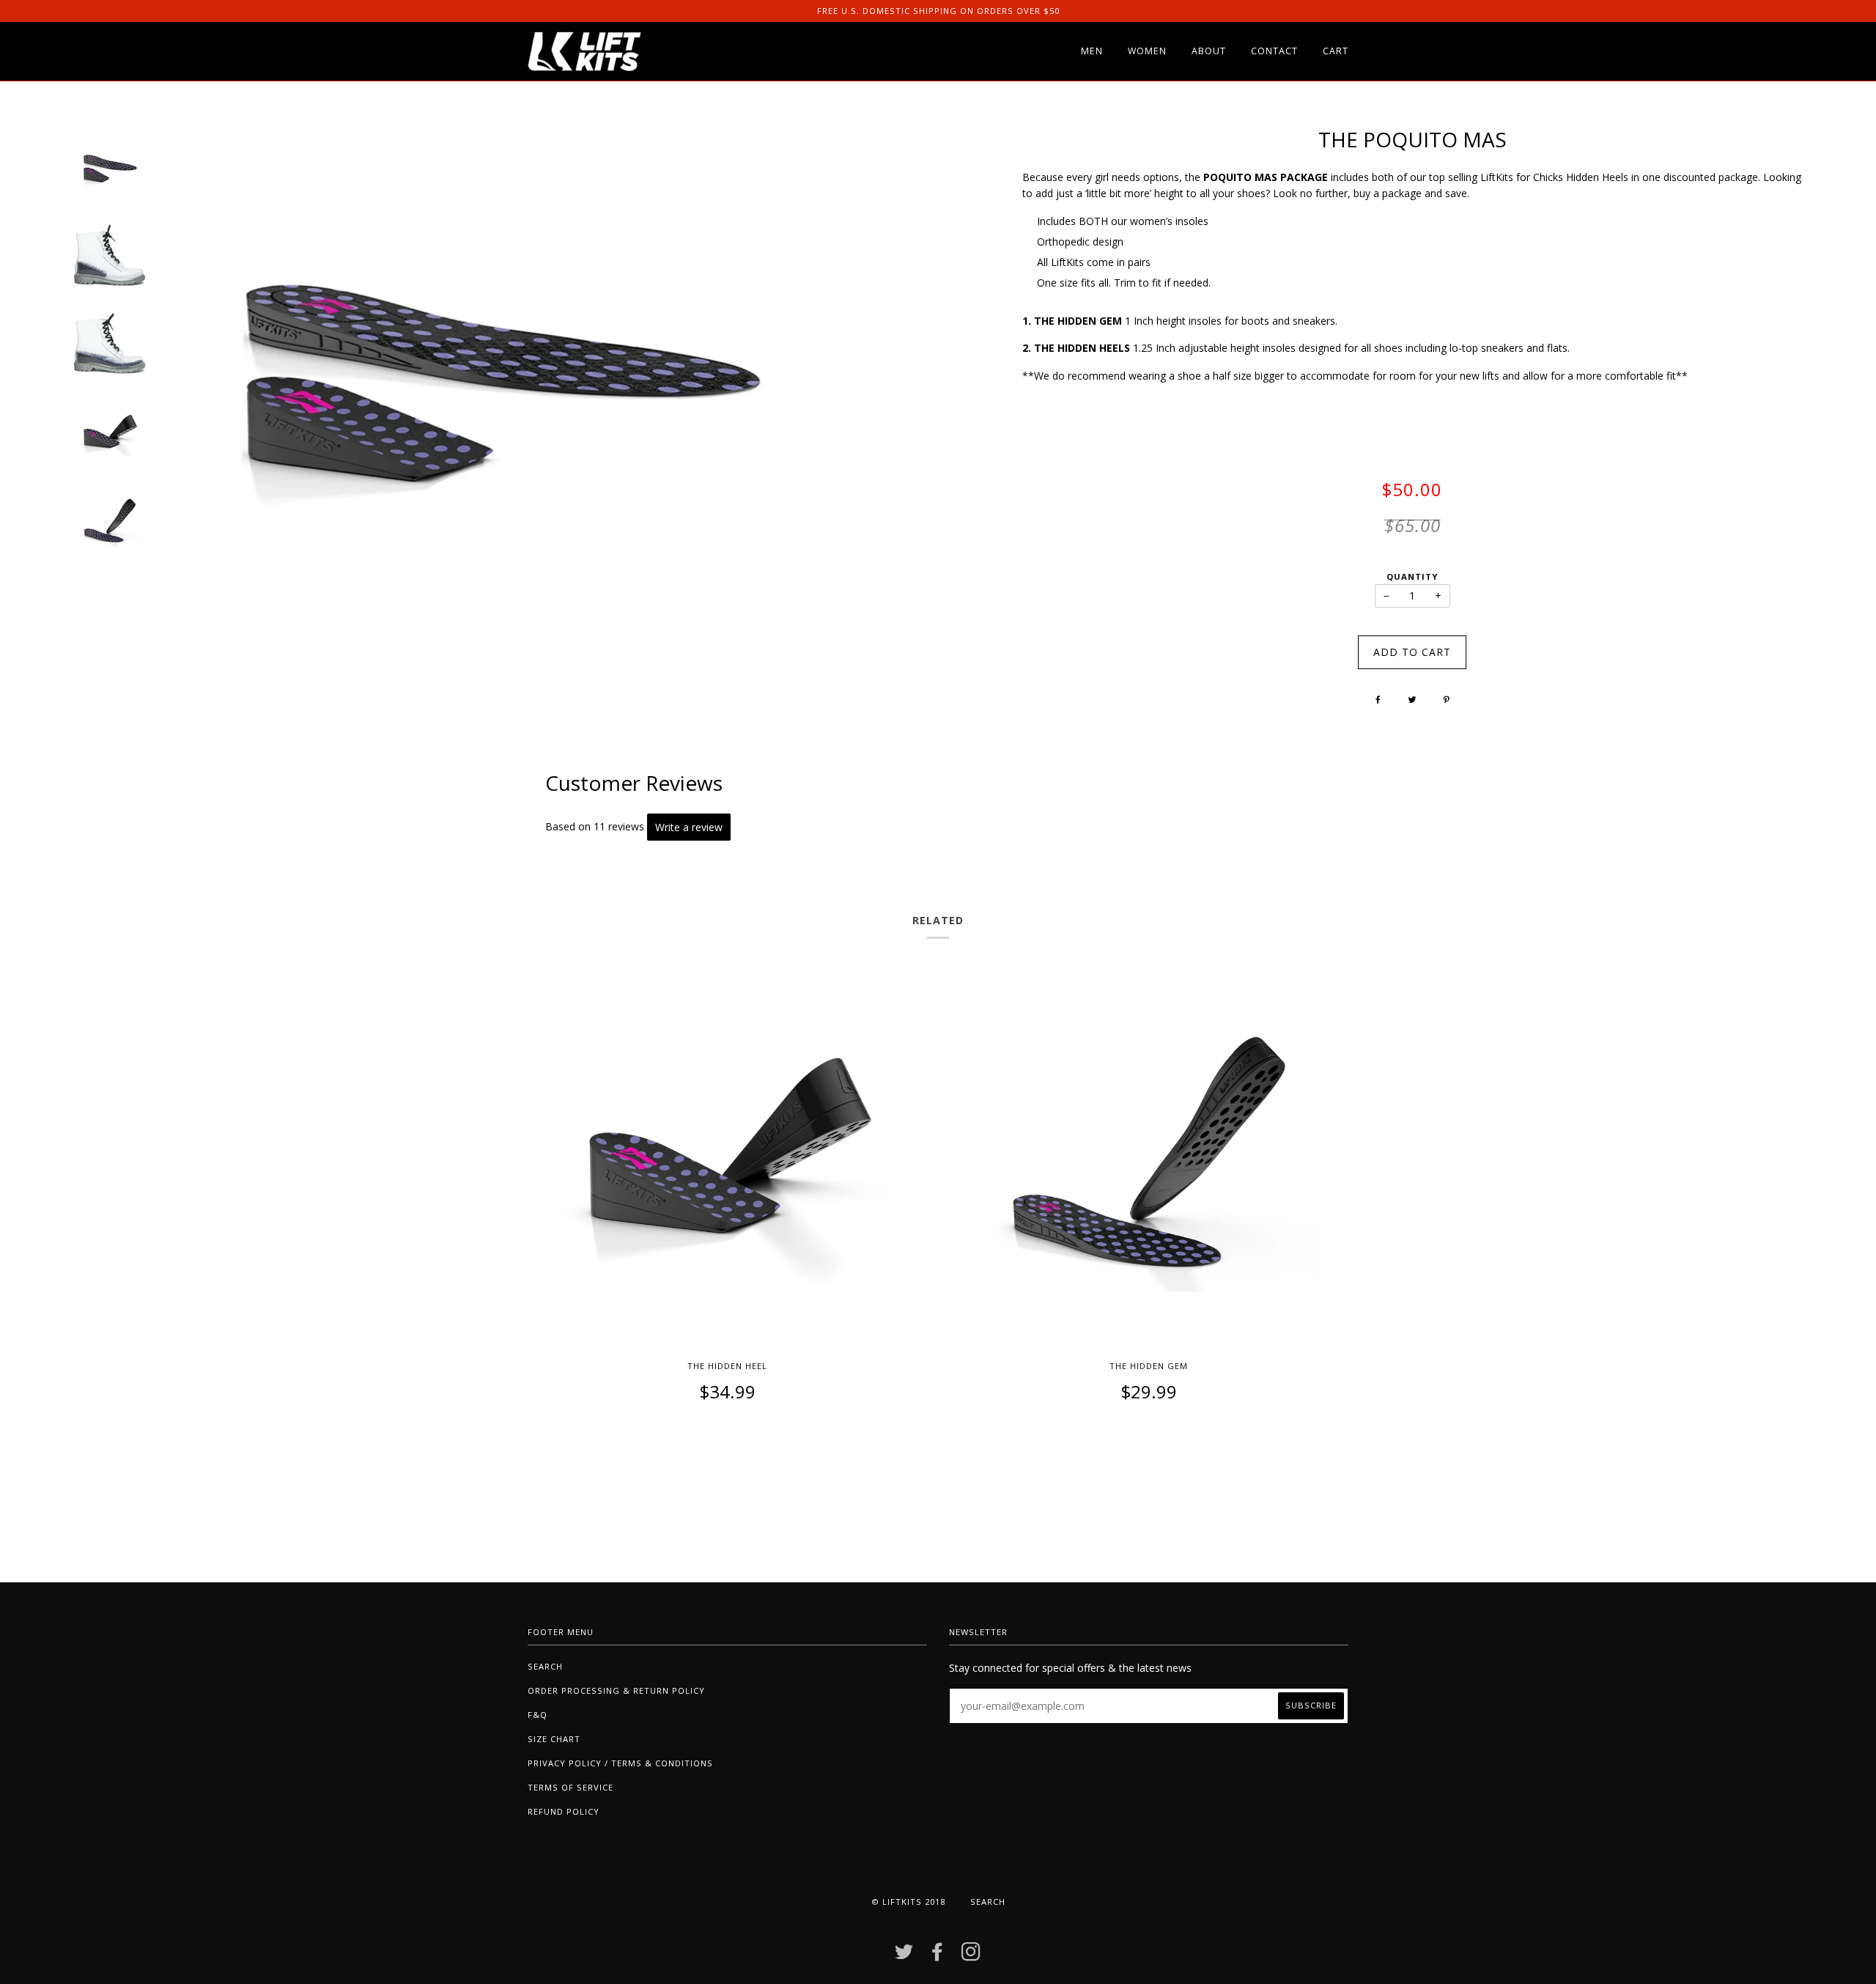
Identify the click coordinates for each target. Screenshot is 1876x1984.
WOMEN (1147, 51)
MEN (1092, 51)
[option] (110, 169)
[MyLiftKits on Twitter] (904, 1956)
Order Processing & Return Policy (616, 1690)
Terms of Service (570, 1787)
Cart (1336, 51)
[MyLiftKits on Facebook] (938, 1956)
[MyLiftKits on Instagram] (971, 1956)
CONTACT (1274, 51)
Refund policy (564, 1811)
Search (545, 1666)
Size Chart (554, 1739)
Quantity (1412, 576)
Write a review (689, 827)
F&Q (538, 1715)
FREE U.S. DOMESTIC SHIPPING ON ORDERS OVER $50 (938, 11)
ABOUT (1209, 51)
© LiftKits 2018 (908, 1902)
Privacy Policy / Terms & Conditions (620, 1763)
